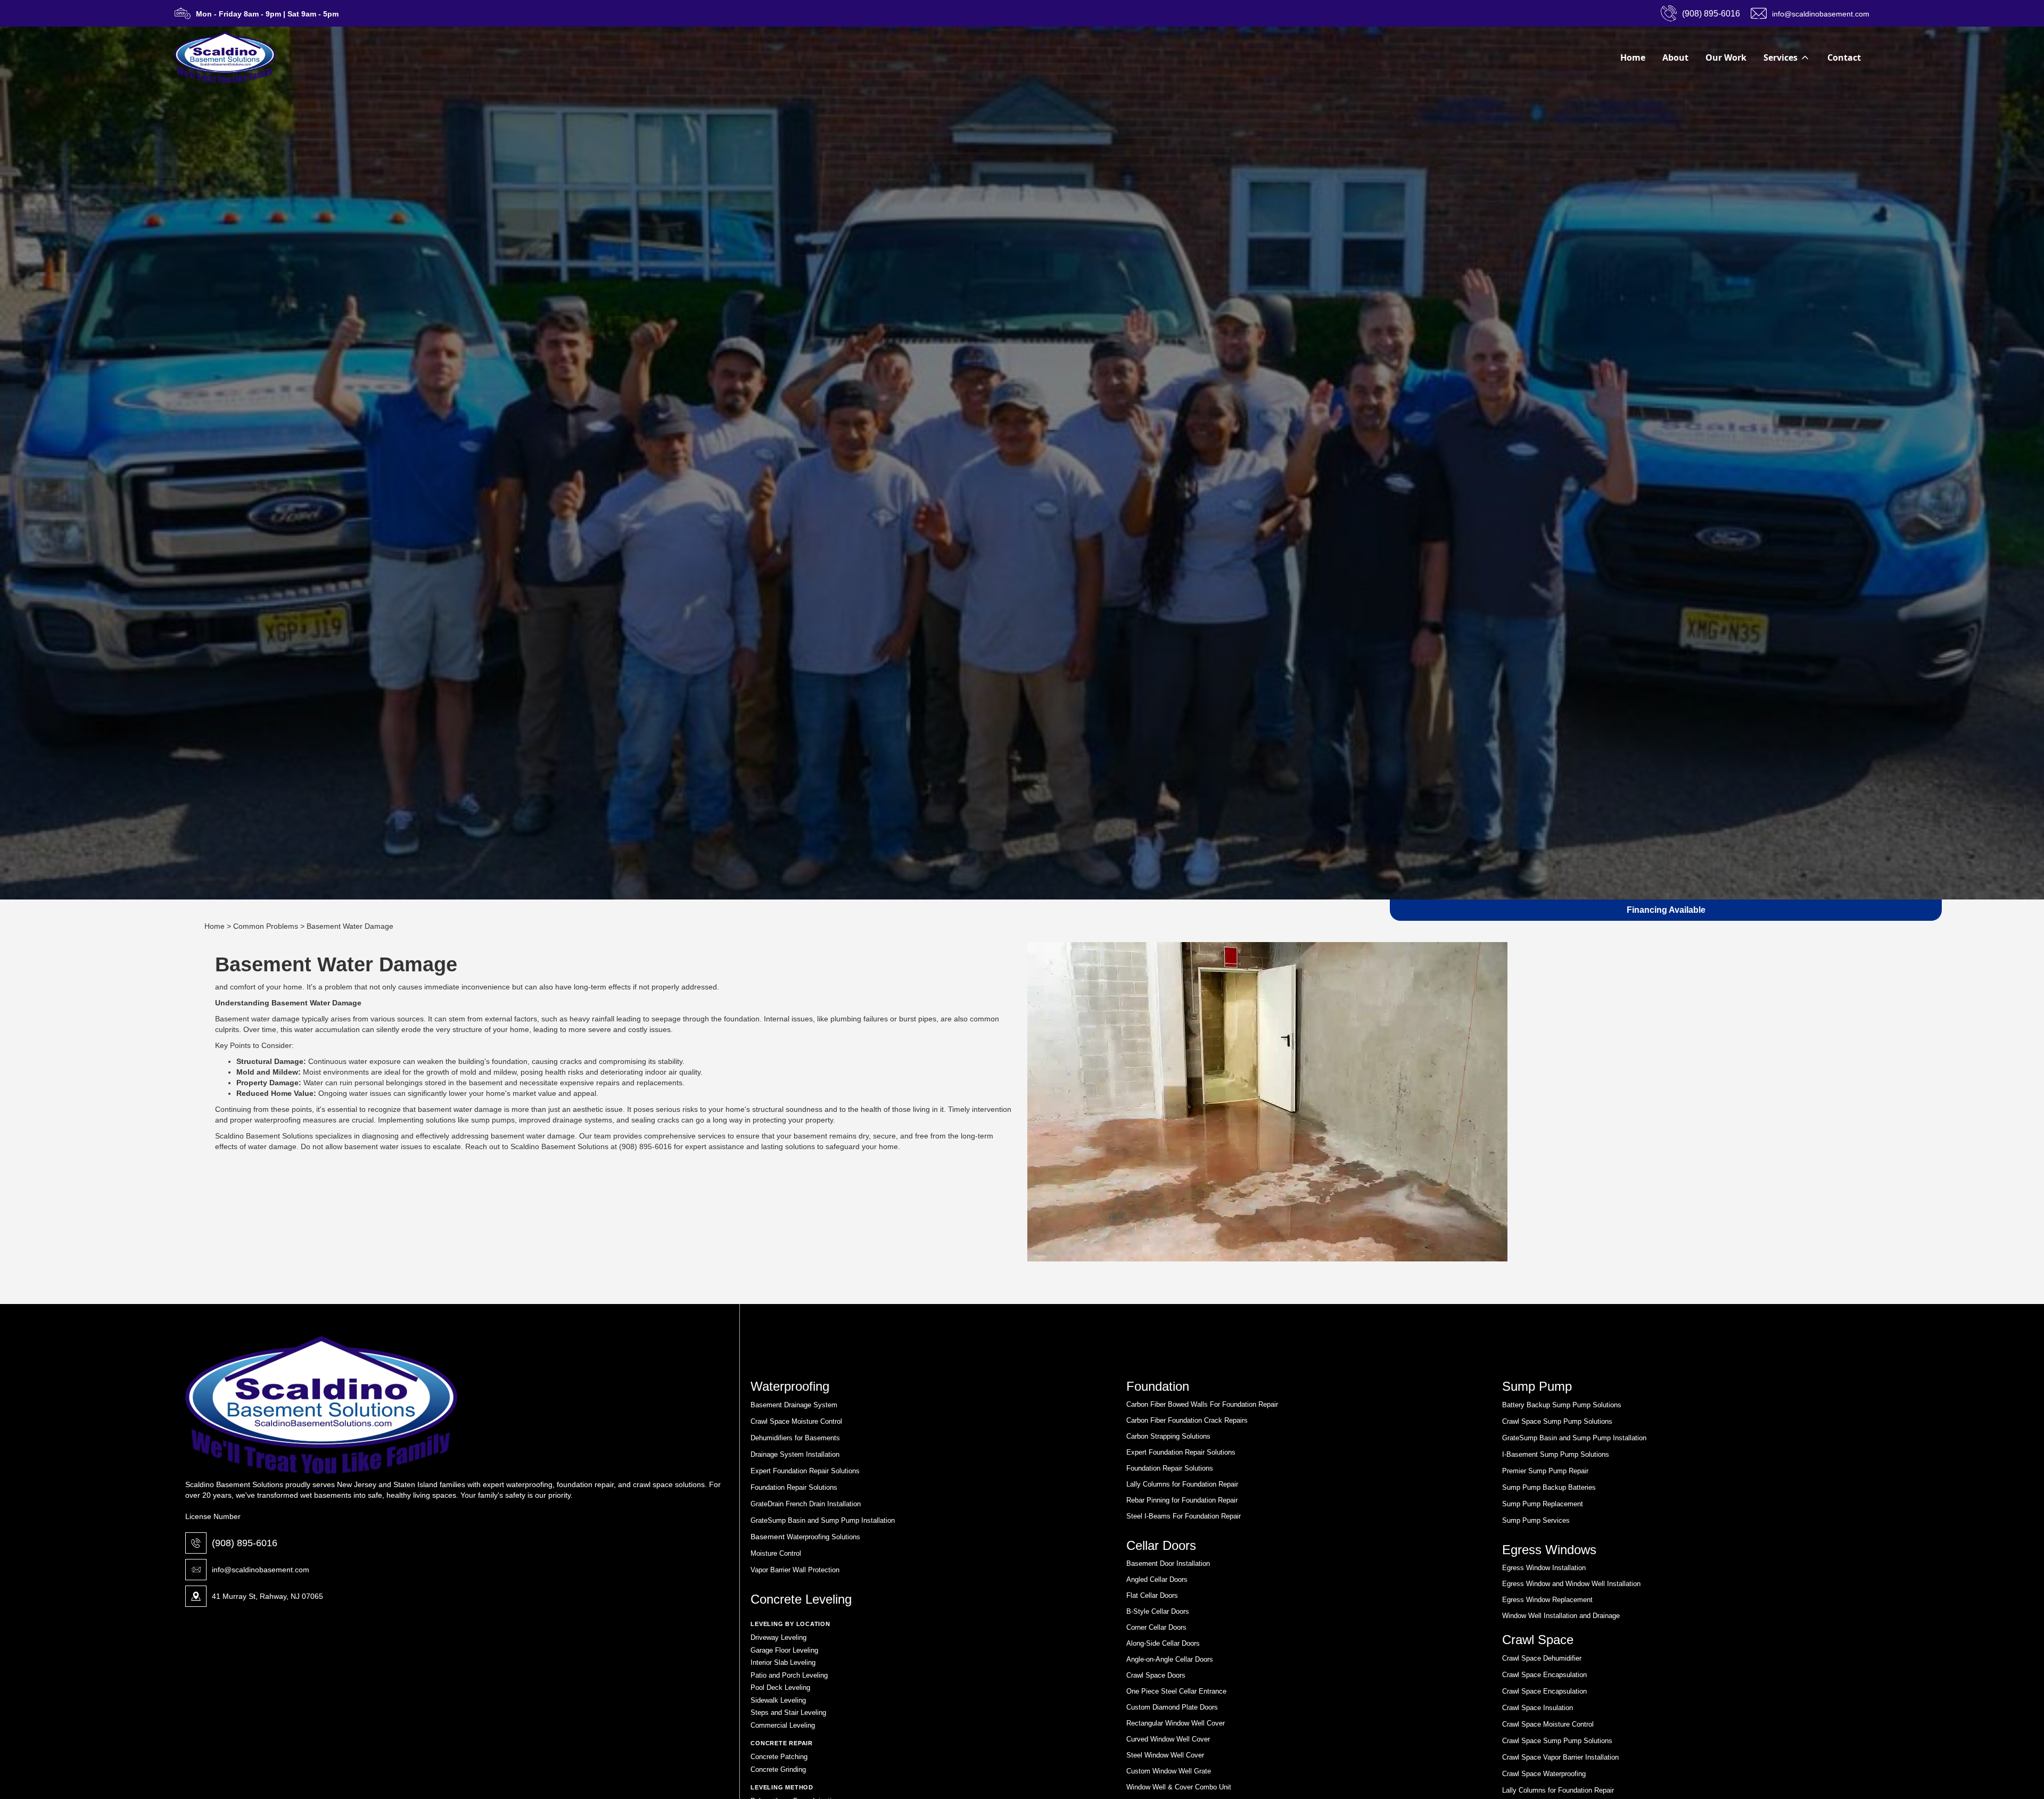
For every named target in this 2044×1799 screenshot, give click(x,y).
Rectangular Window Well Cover (1176, 1723)
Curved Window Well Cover (1168, 1739)
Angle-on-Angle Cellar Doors (1170, 1659)
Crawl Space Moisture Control (796, 1421)
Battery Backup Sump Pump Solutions (1562, 1405)
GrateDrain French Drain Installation (806, 1504)
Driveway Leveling (778, 1637)
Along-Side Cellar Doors (1163, 1643)
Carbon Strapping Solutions (1168, 1436)
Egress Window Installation (1544, 1568)
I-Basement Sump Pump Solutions (1556, 1454)
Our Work (1726, 57)
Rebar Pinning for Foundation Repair (1182, 1500)
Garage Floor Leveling (784, 1650)
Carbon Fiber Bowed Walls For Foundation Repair (1202, 1404)
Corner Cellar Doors (1156, 1627)
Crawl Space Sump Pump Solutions (1557, 1421)
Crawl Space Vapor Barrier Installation (1560, 1757)
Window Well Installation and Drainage (1561, 1616)
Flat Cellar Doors (1152, 1595)
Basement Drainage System (794, 1405)
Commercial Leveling (783, 1725)
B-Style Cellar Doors (1158, 1611)
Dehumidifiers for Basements (795, 1438)
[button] (1787, 57)
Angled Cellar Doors (1157, 1579)
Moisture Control (776, 1553)
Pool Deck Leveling (780, 1687)
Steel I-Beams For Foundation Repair (1184, 1516)
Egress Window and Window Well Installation (1571, 1584)
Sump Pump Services (1536, 1520)
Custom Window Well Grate (1169, 1771)
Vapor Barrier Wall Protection (795, 1570)
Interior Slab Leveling (783, 1662)
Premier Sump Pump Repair (1545, 1471)
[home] (225, 57)
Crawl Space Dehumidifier (1542, 1658)
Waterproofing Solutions (822, 1537)
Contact (1844, 57)
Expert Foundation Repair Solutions (805, 1471)
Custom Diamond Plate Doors (1172, 1707)
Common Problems (266, 926)
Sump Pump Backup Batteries (1549, 1487)
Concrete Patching (779, 1757)
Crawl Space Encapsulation (1544, 1675)
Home (1633, 57)
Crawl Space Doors (1156, 1675)
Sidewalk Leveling (778, 1700)
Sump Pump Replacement (1543, 1504)
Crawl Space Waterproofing (1544, 1774)
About (1675, 57)
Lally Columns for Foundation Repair (1182, 1484)
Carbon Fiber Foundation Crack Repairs (1187, 1420)
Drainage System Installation (795, 1454)
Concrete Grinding (778, 1769)
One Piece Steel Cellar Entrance (1176, 1691)
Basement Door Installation (1168, 1563)
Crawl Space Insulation (1538, 1708)
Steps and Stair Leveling (788, 1713)
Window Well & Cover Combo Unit (1179, 1787)
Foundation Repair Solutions (794, 1487)
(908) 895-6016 (245, 1543)
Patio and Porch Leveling (789, 1675)
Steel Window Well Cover (1165, 1755)
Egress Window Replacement (1547, 1600)
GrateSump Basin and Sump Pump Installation (823, 1520)
